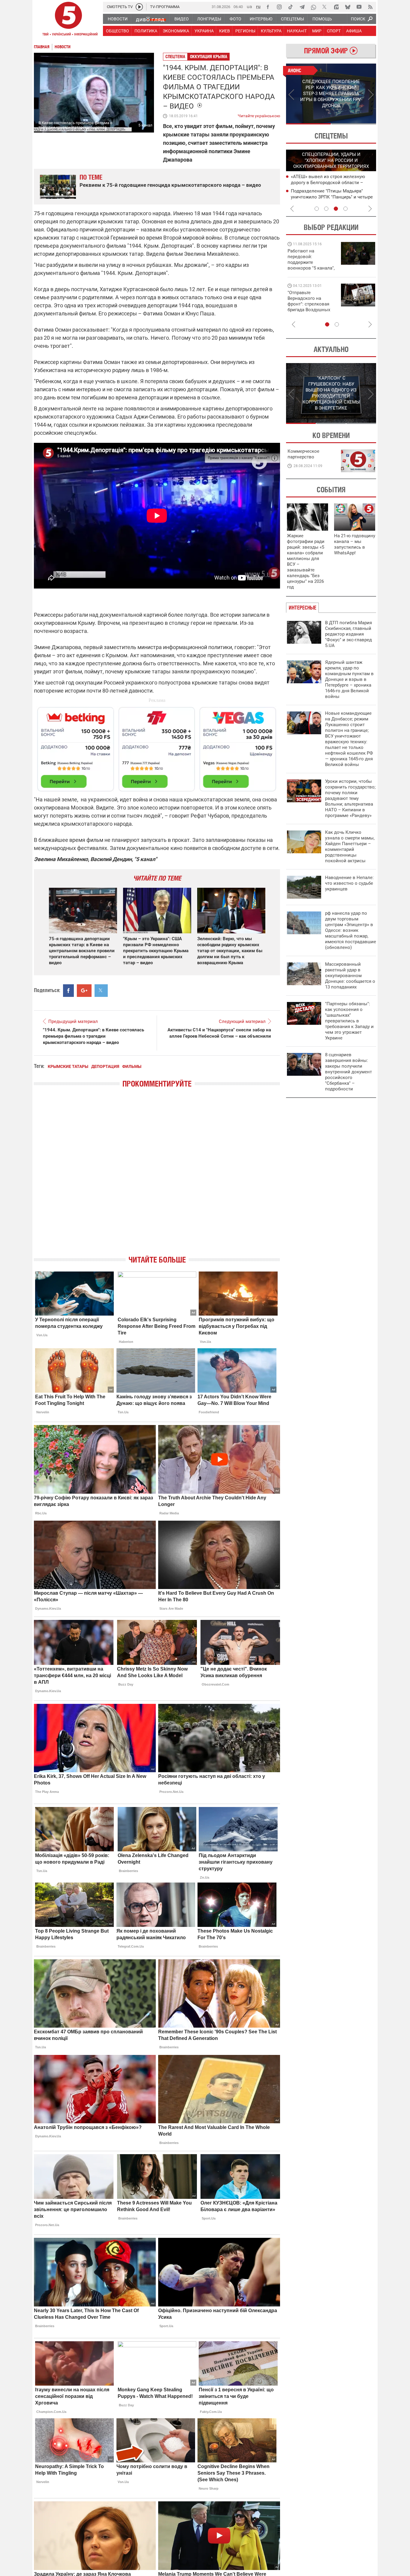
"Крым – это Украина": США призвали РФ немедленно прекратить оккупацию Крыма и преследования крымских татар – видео (156, 951)
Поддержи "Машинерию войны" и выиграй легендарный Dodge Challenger (312, 259)
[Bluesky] (348, 7)
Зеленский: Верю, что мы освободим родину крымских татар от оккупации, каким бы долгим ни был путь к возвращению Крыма (230, 951)
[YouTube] (359, 7)
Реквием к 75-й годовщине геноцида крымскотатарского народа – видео (170, 185)
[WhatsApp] (313, 7)
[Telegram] (302, 7)
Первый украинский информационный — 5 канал (68, 20)
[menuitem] (117, 19)
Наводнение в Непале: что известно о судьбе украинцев (349, 883)
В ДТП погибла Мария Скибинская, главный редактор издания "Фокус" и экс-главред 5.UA (348, 634)
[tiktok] (291, 7)
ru (258, 6)
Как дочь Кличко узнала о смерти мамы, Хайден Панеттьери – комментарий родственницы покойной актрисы (350, 847)
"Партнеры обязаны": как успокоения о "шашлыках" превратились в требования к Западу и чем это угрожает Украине (349, 1021)
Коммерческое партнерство (303, 454)
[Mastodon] (336, 7)
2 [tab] (354, 124)
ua (249, 6)
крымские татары (68, 1066)
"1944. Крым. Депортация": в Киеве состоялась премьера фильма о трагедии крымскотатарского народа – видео (93, 1036)
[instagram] (279, 7)
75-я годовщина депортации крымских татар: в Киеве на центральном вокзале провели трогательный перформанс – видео (82, 951)
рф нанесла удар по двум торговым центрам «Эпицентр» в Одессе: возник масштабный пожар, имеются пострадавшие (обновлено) (351, 930)
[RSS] (370, 7)
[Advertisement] (157, 747)
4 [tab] (345, 209)
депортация (105, 1066)
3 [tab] (336, 209)
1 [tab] (308, 124)
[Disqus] (157, 1177)
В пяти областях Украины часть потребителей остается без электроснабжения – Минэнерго (326, 197)
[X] (325, 7)
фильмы (132, 1066)
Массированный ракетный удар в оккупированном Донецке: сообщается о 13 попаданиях (350, 976)
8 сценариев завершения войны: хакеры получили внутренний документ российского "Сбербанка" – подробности (348, 1072)
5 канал (145, 125)
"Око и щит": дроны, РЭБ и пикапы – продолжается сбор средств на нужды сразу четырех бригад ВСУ (311, 307)
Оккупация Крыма (209, 57)
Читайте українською (259, 115)
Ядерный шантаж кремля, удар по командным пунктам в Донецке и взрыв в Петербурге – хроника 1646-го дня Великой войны (349, 679)
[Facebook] (268, 7)
